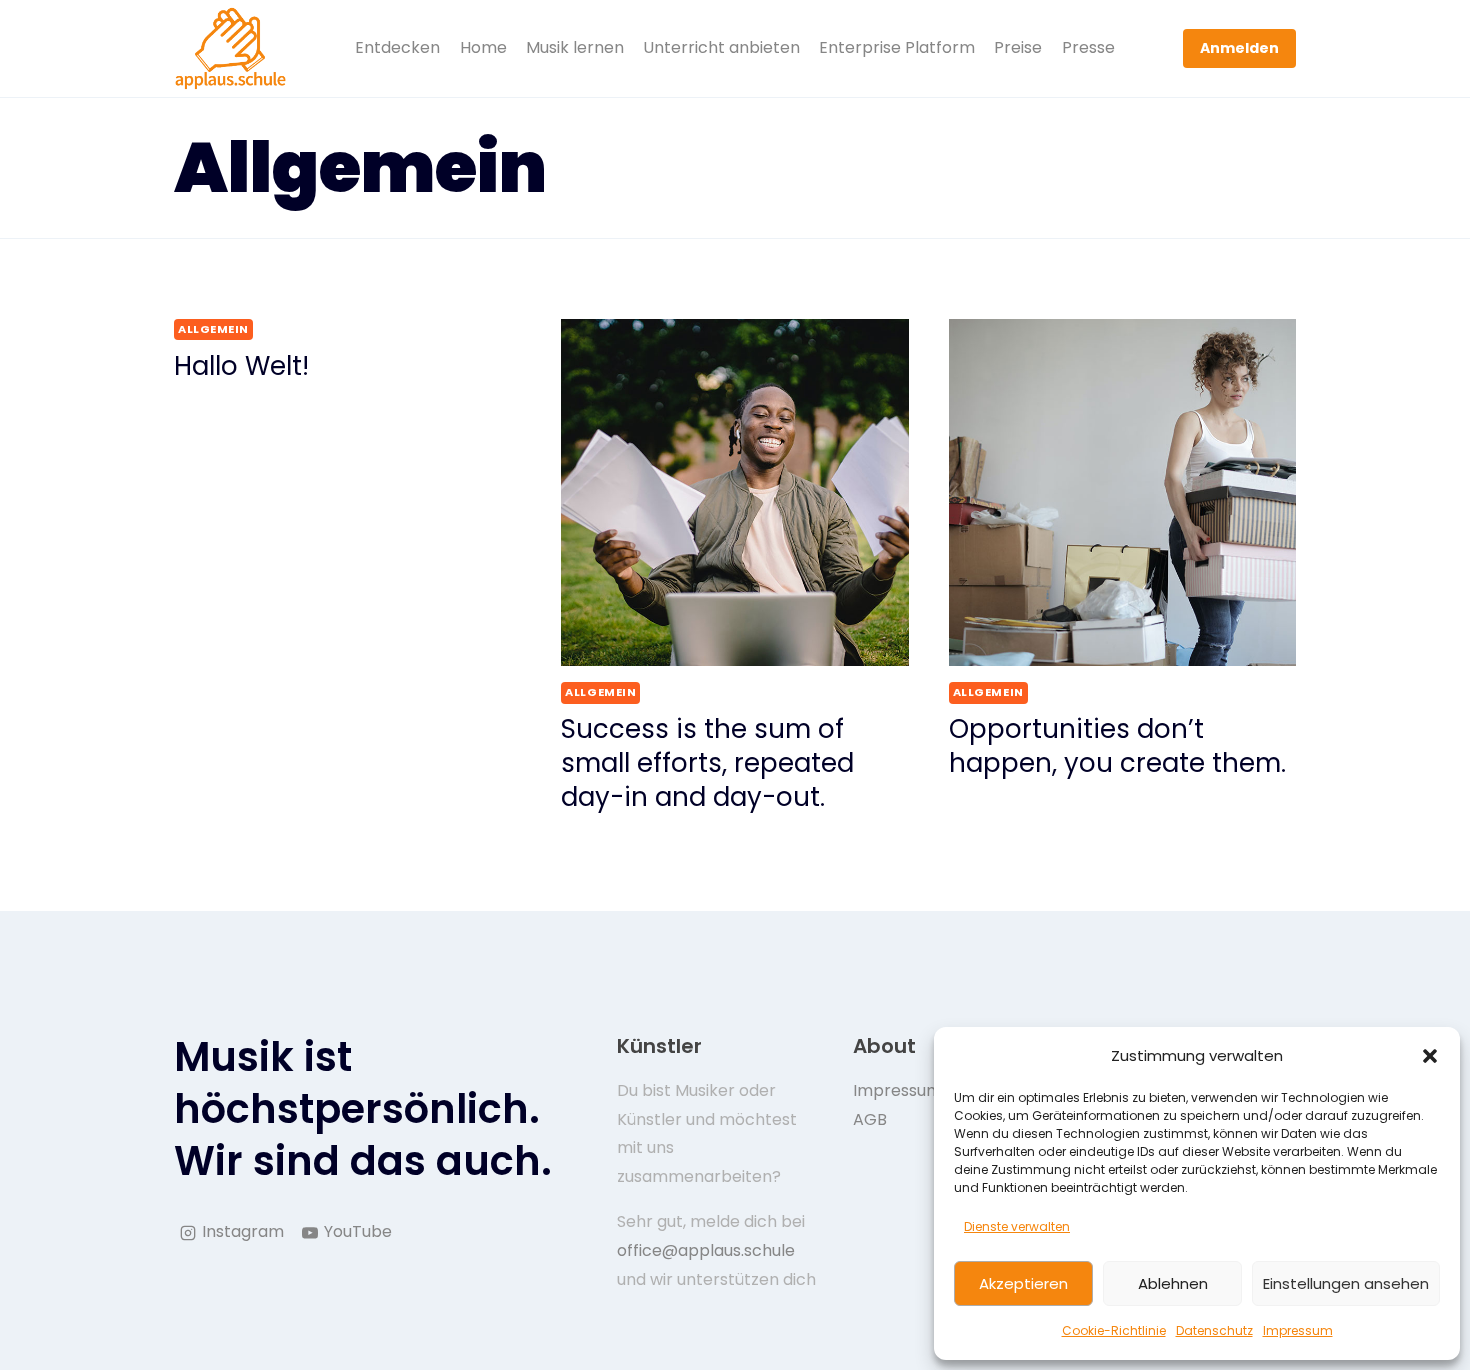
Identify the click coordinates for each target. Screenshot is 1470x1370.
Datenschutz (1214, 1330)
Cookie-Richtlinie (1114, 1330)
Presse (1088, 47)
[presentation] (734, 492)
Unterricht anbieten (721, 47)
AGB (870, 1119)
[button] (1430, 1056)
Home (483, 47)
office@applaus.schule (706, 1250)
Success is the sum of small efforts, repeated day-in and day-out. (707, 763)
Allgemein (213, 329)
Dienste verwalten (1017, 1226)
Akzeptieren (1023, 1283)
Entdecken (397, 47)
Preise (1018, 47)
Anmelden (1239, 48)
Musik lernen (575, 47)
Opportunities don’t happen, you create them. (1117, 746)
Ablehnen (1173, 1283)
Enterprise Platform (897, 47)
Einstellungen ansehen (1346, 1283)
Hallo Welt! (241, 366)
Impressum (1298, 1330)
